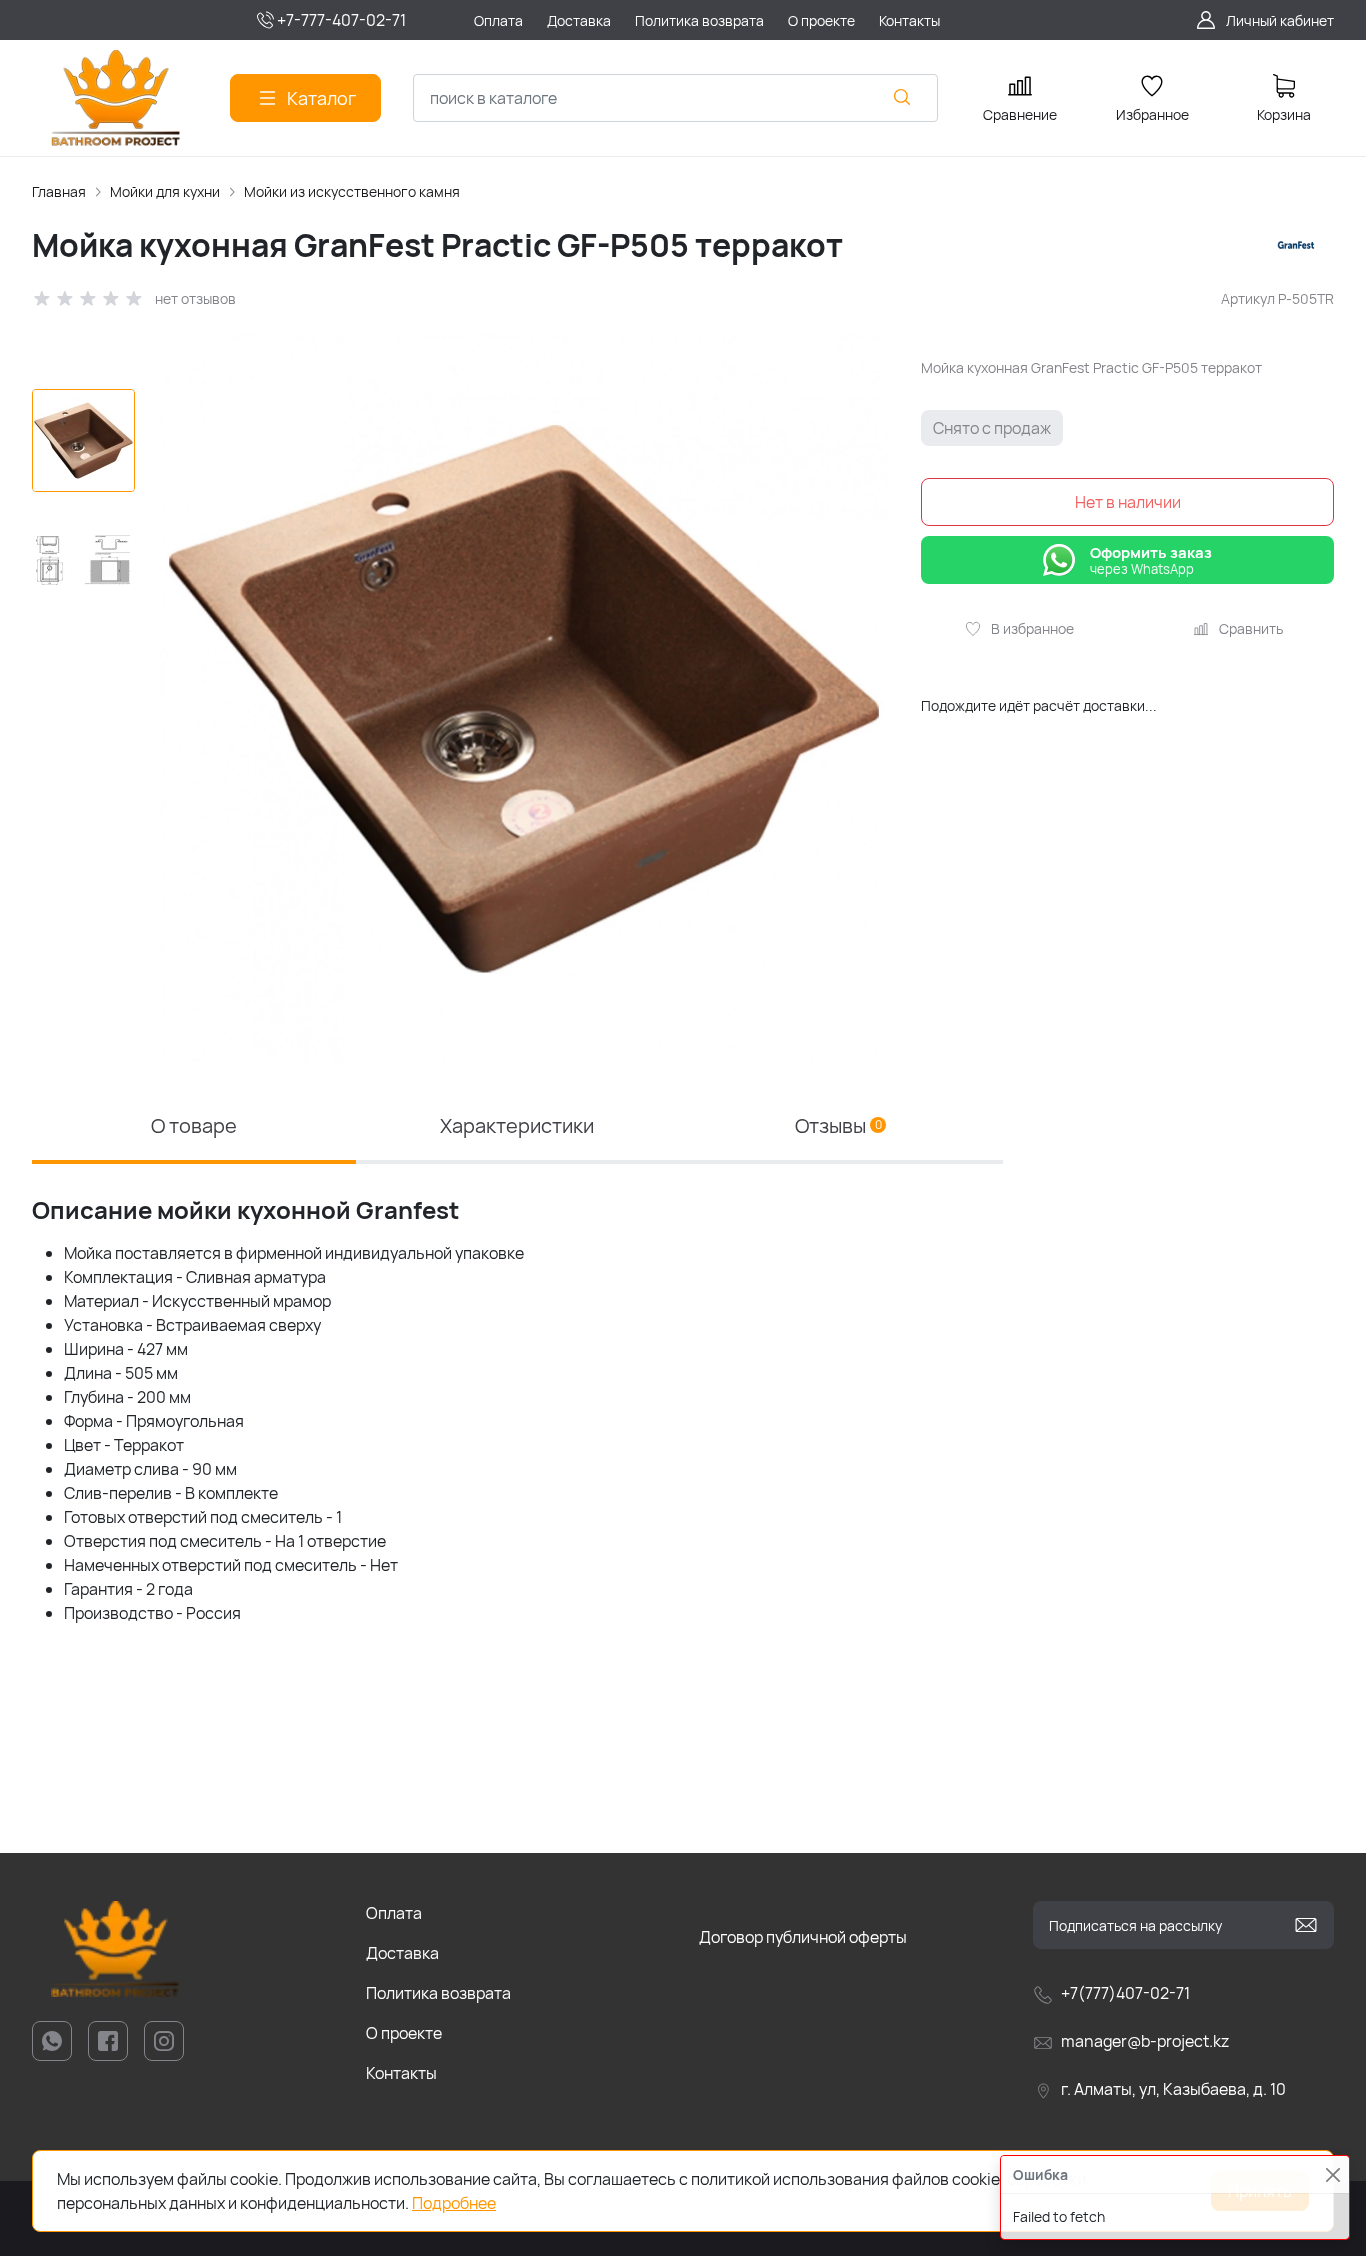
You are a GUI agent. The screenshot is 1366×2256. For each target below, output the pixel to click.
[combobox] (675, 98)
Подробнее (454, 2203)
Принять (1260, 2191)
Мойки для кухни (165, 191)
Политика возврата (438, 1993)
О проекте (404, 2033)
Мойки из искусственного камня (352, 191)
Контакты (401, 2073)
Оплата (394, 1913)
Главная (59, 191)
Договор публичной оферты (803, 1937)
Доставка (402, 1953)
